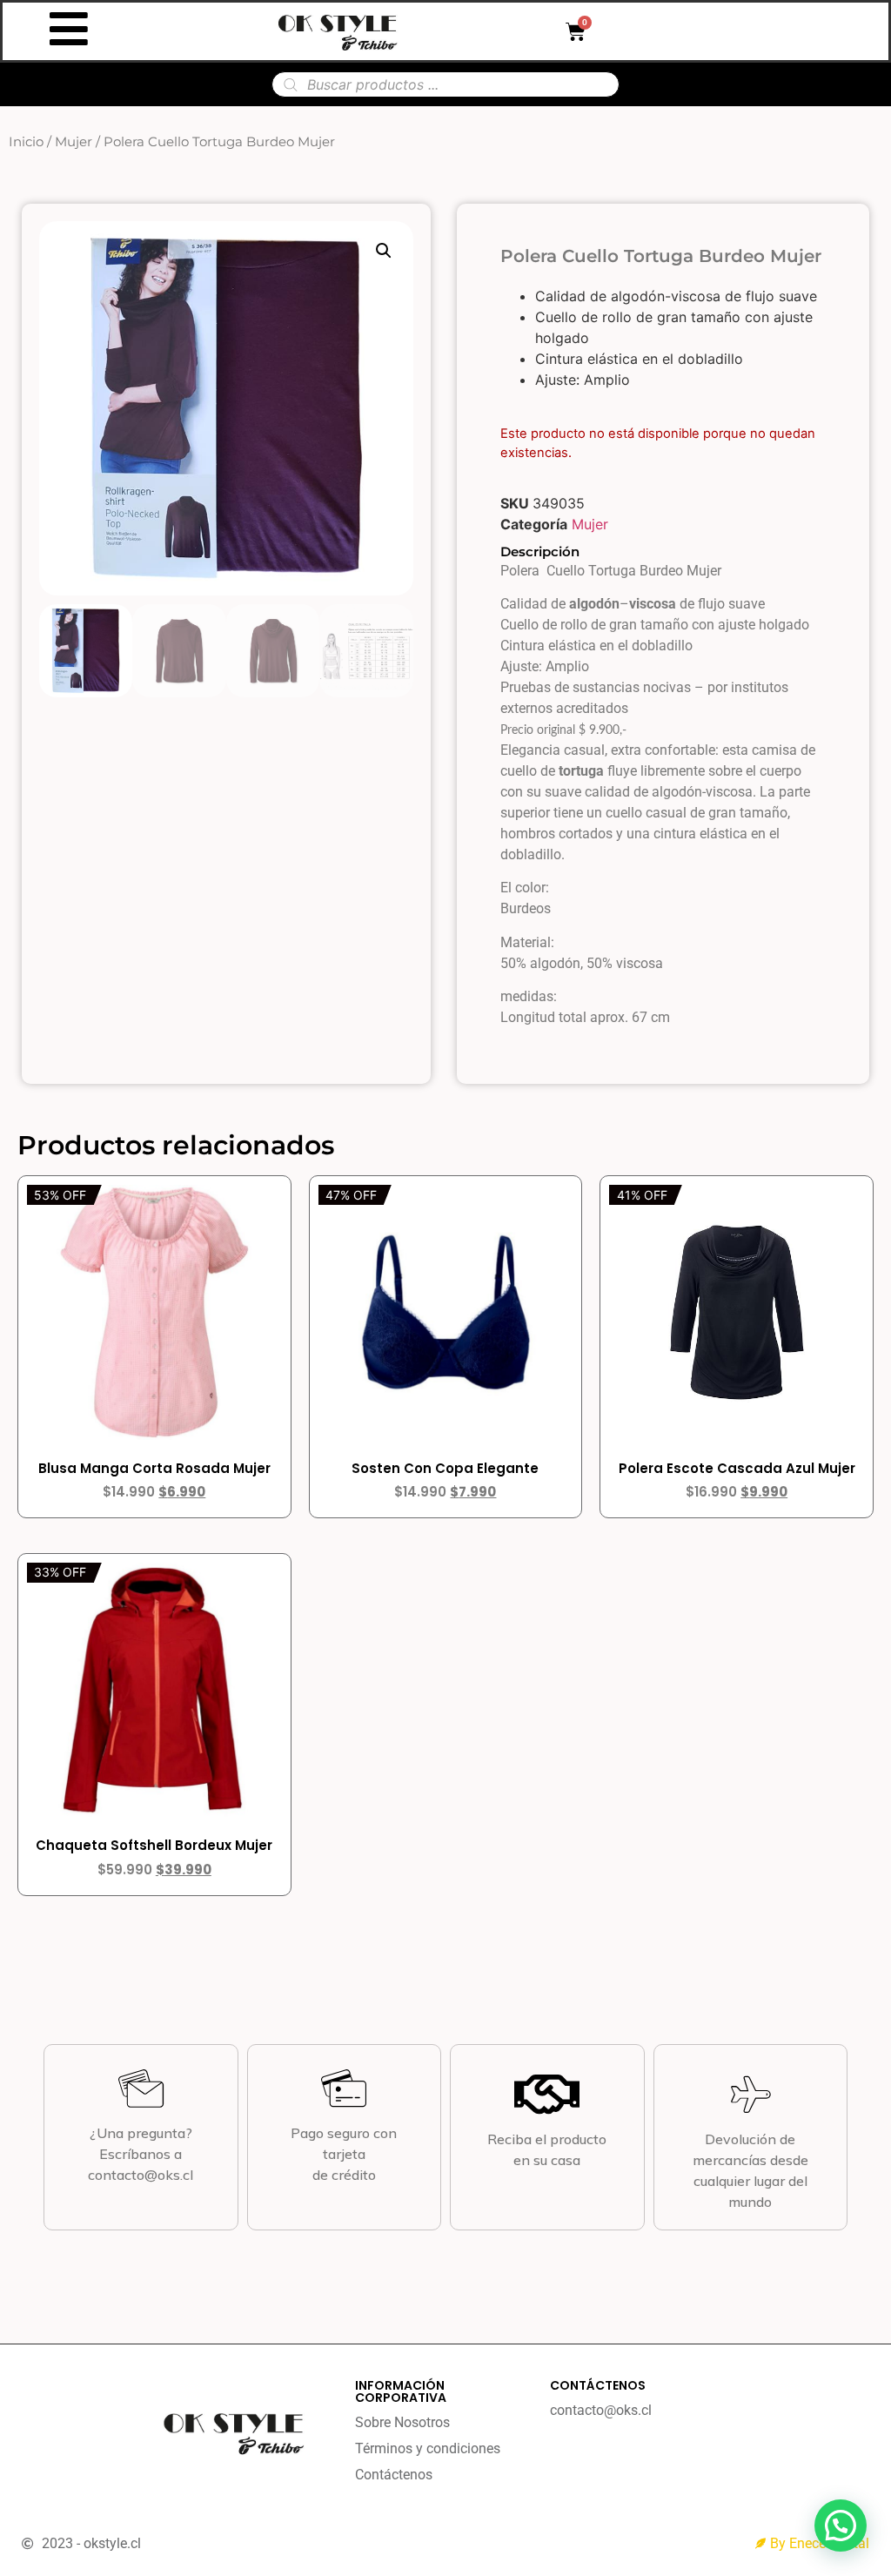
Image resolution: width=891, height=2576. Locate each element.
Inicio (26, 142)
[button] (384, 251)
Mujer (74, 142)
